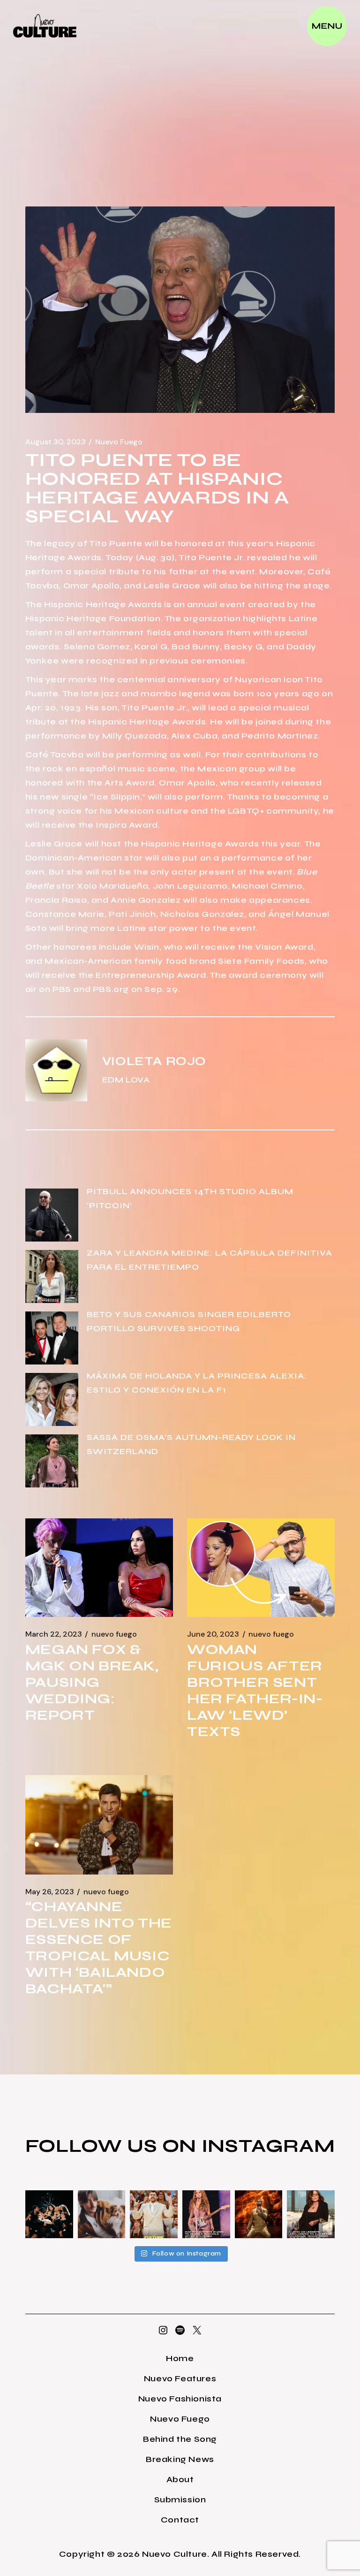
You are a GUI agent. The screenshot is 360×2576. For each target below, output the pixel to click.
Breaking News (180, 2459)
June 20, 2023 (213, 1634)
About (180, 2479)
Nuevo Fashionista (180, 2399)
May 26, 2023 (50, 1892)
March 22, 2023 (54, 1634)
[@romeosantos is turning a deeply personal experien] (259, 2214)
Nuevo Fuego (119, 442)
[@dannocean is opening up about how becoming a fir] (102, 2214)
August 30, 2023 (56, 442)
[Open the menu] (327, 26)
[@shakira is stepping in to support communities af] (206, 2214)
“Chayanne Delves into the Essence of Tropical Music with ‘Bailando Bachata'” (99, 1947)
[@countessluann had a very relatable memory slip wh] (311, 2214)
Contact (180, 2520)
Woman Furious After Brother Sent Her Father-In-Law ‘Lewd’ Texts (255, 1690)
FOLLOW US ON (113, 2146)
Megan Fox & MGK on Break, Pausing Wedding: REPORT (92, 1682)
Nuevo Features (180, 2378)
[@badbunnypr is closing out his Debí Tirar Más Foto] (154, 2214)
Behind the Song (180, 2439)
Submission (180, 2500)
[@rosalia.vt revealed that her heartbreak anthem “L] (49, 2214)
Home (180, 2358)
